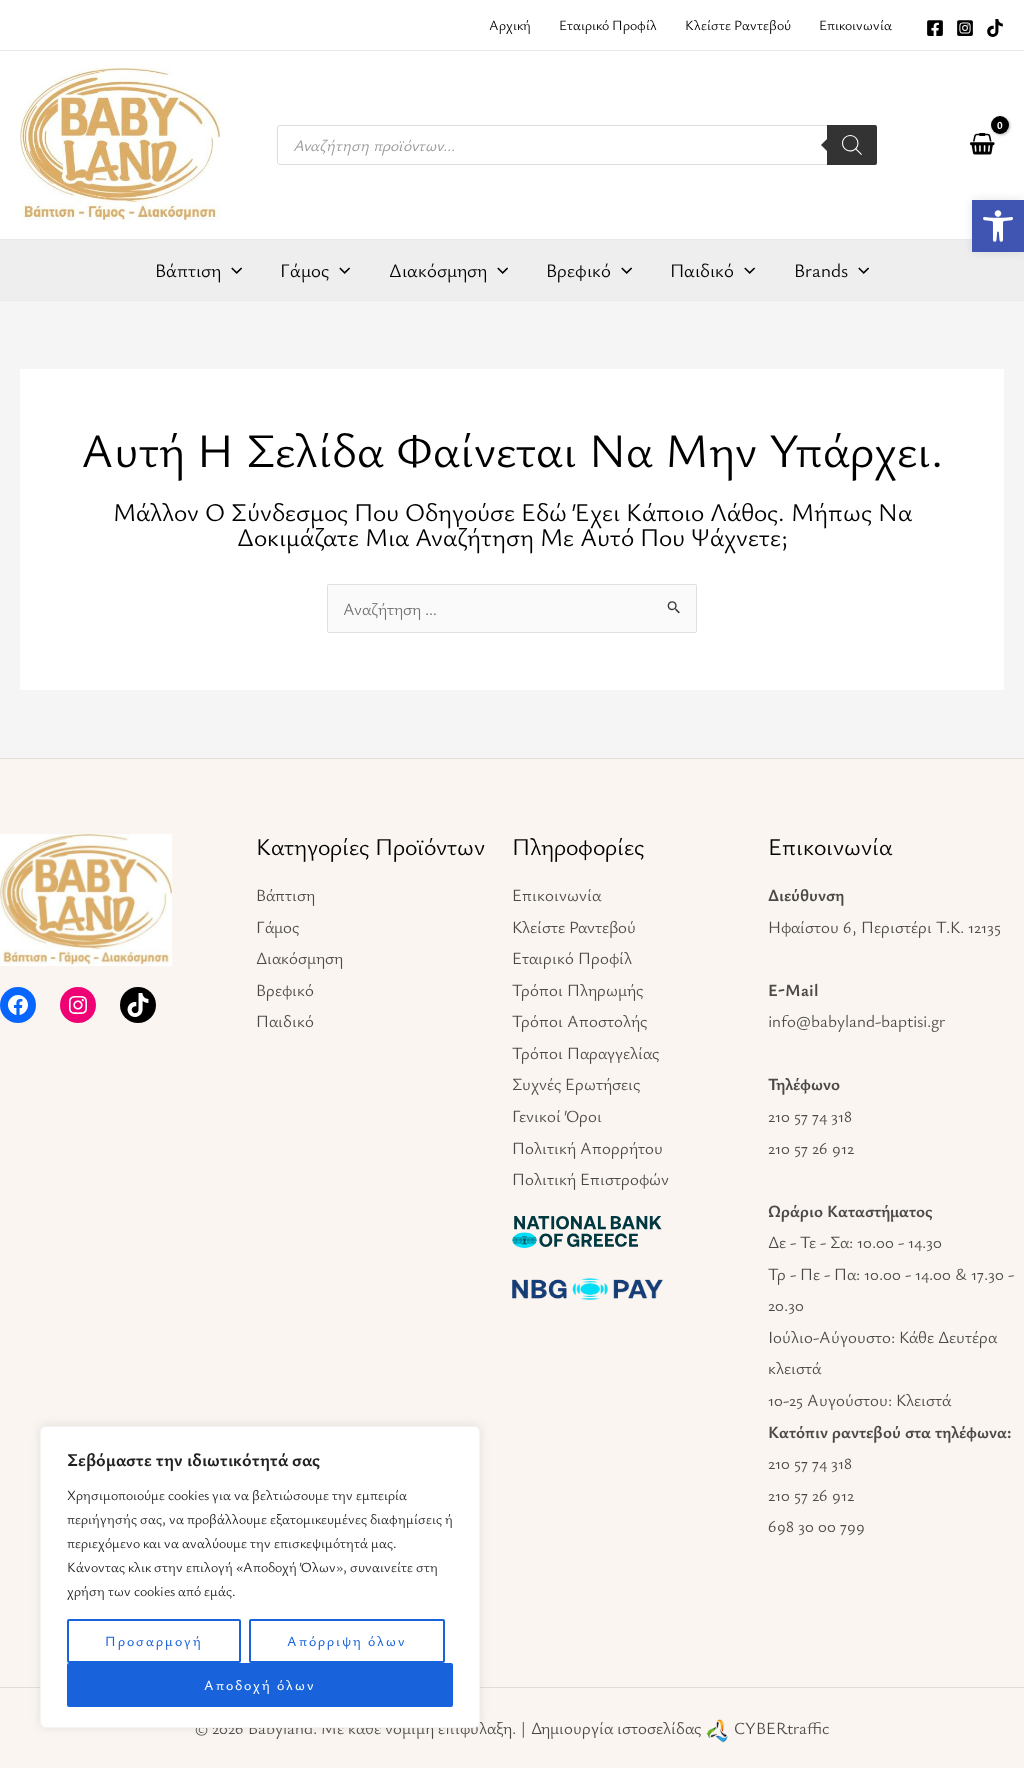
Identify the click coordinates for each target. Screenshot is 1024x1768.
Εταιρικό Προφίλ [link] (572, 957)
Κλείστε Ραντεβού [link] (574, 926)
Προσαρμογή (154, 1640)
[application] (231, 270)
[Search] (852, 145)
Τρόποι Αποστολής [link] (579, 1020)
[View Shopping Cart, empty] (982, 145)
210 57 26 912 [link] (811, 1147)
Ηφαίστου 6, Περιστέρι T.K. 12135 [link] (884, 926)
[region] (260, 1577)
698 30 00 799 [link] (816, 1525)
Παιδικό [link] (285, 1020)
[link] (998, 226)
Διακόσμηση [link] (299, 957)
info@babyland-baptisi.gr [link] (856, 1020)
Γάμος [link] (277, 926)
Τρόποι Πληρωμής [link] (577, 989)
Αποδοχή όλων (260, 1684)
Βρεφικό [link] (285, 989)
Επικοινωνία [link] (556, 894)
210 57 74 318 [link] (810, 1115)
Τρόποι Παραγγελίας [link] (585, 1052)
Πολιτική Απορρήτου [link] (587, 1147)
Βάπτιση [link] (285, 894)
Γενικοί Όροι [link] (557, 1115)
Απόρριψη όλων (347, 1640)
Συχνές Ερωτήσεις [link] (576, 1083)
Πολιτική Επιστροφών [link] (590, 1178)
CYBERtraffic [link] (781, 1727)
